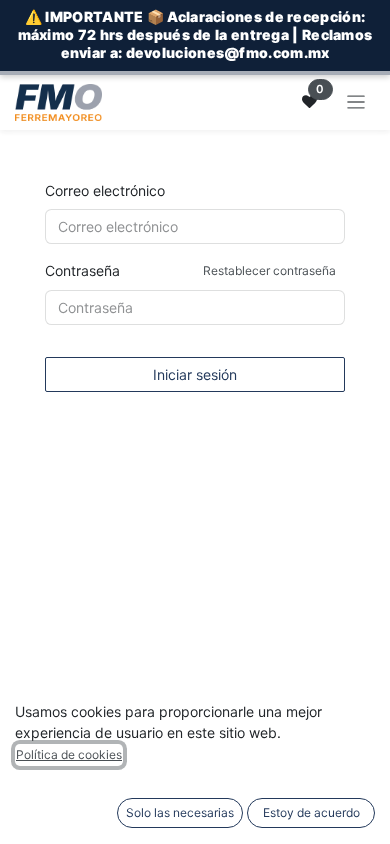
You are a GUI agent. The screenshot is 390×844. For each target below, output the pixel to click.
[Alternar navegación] (356, 102)
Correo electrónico (105, 190)
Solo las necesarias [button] (180, 812)
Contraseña (190, 270)
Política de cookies (69, 754)
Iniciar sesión (195, 374)
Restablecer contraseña (269, 270)
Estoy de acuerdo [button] (311, 812)
